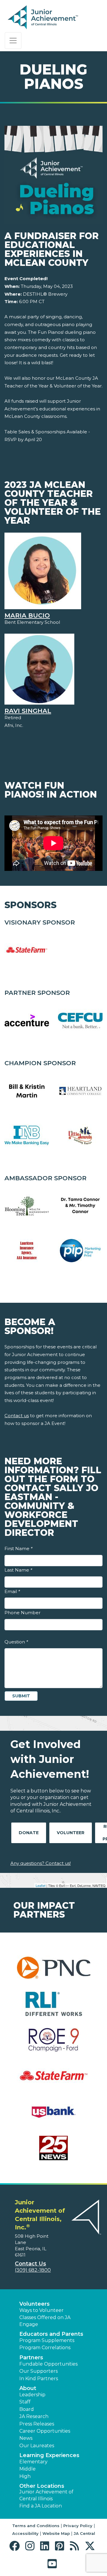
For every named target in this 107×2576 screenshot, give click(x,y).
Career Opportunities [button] (45, 2431)
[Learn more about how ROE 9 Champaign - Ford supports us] (53, 2044)
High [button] (25, 2476)
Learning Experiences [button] (49, 2455)
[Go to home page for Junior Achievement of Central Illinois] (44, 18)
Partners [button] (31, 2358)
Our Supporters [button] (38, 2371)
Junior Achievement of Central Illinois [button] (46, 2495)
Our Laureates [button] (37, 2446)
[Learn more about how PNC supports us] (53, 1971)
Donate (29, 1833)
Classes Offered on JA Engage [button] (45, 2321)
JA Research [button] (34, 2416)
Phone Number (22, 1613)
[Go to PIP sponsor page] (80, 1251)
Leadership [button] (32, 2395)
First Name (18, 1548)
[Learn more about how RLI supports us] (53, 2007)
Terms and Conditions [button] (36, 2526)
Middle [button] (27, 2469)
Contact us (17, 1416)
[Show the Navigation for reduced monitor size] (13, 41)
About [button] (28, 2388)
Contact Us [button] (30, 2264)
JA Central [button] (84, 2533)
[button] (16, 2546)
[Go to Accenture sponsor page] (27, 1021)
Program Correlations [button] (45, 2348)
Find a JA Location (41, 2506)
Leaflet (41, 1885)
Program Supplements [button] (47, 2340)
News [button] (26, 2438)
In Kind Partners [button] (39, 2379)
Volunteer (71, 1833)
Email (12, 1591)
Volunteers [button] (34, 2304)
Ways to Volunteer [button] (41, 2310)
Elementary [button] (33, 2462)
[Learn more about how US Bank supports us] (53, 2116)
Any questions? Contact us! (41, 1863)
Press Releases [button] (37, 2424)
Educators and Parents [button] (51, 2334)
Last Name (18, 1570)
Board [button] (27, 2409)
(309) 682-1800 (33, 2270)
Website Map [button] (56, 2533)
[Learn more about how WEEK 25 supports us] (53, 2152)
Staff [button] (25, 2402)
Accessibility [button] (25, 2533)
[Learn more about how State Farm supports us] (53, 2080)
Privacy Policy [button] (78, 2526)
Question (16, 1642)
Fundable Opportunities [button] (48, 2364)
